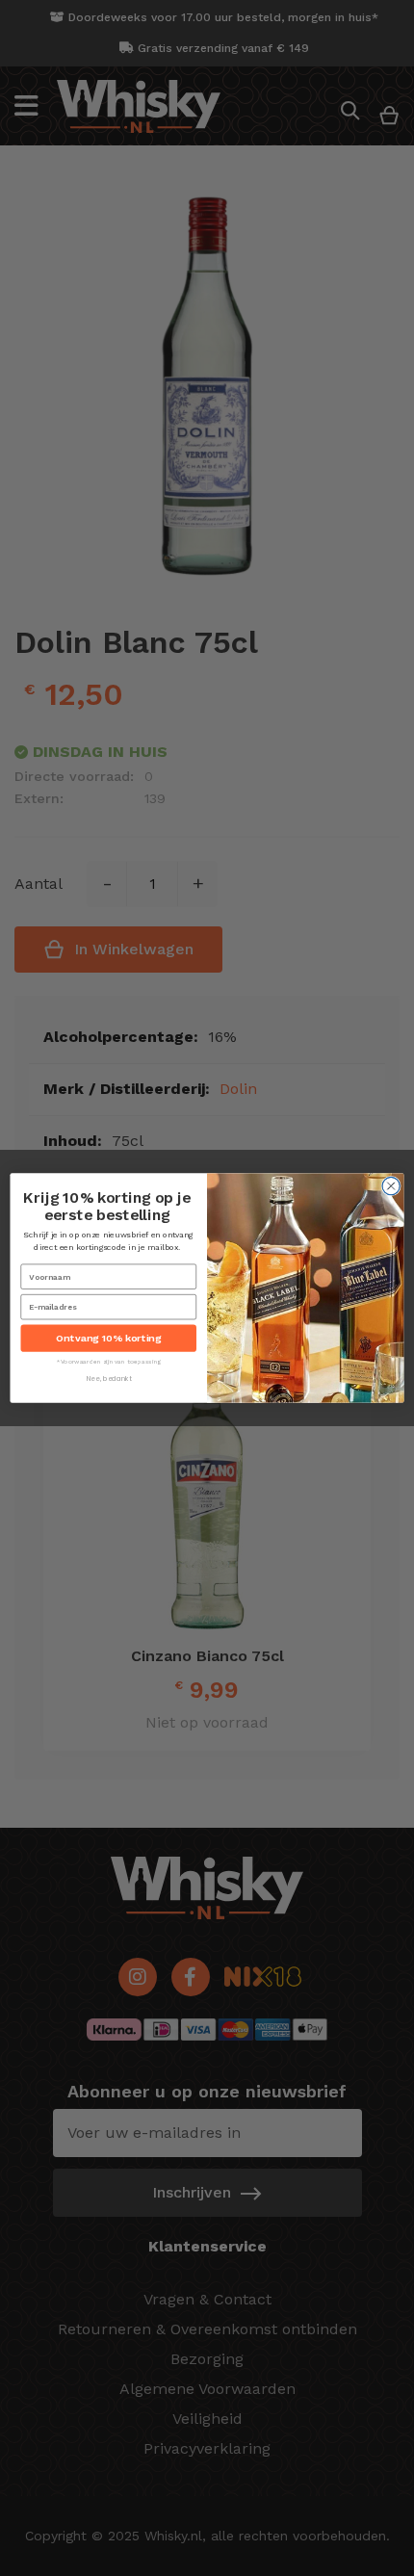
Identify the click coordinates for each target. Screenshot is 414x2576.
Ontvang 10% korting (108, 1338)
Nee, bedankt (109, 1379)
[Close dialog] (391, 1185)
